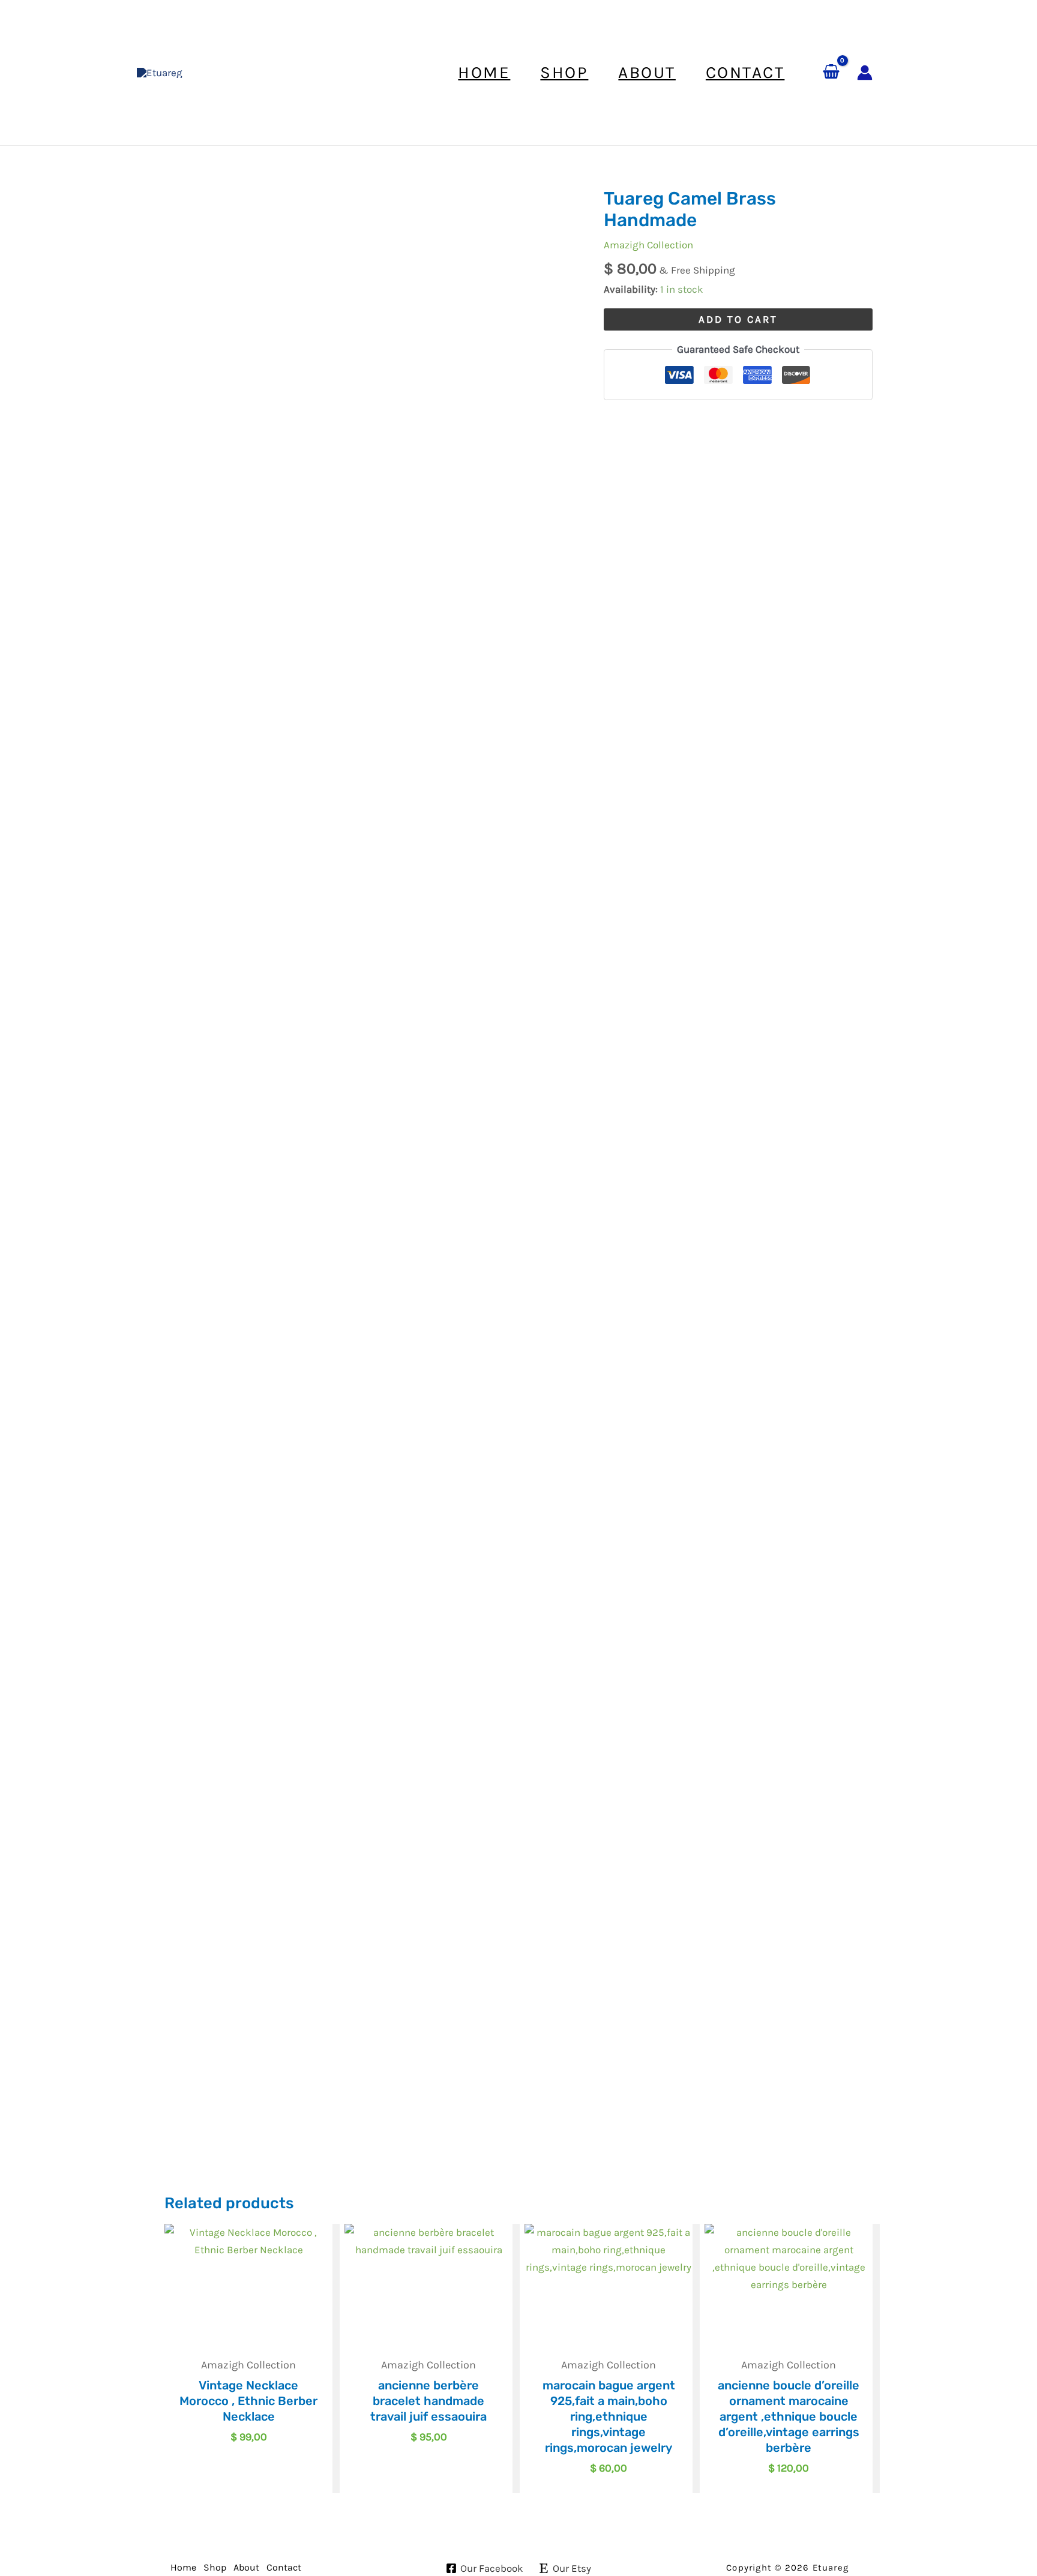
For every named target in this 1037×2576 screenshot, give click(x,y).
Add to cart (738, 319)
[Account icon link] (865, 73)
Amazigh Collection (648, 245)
